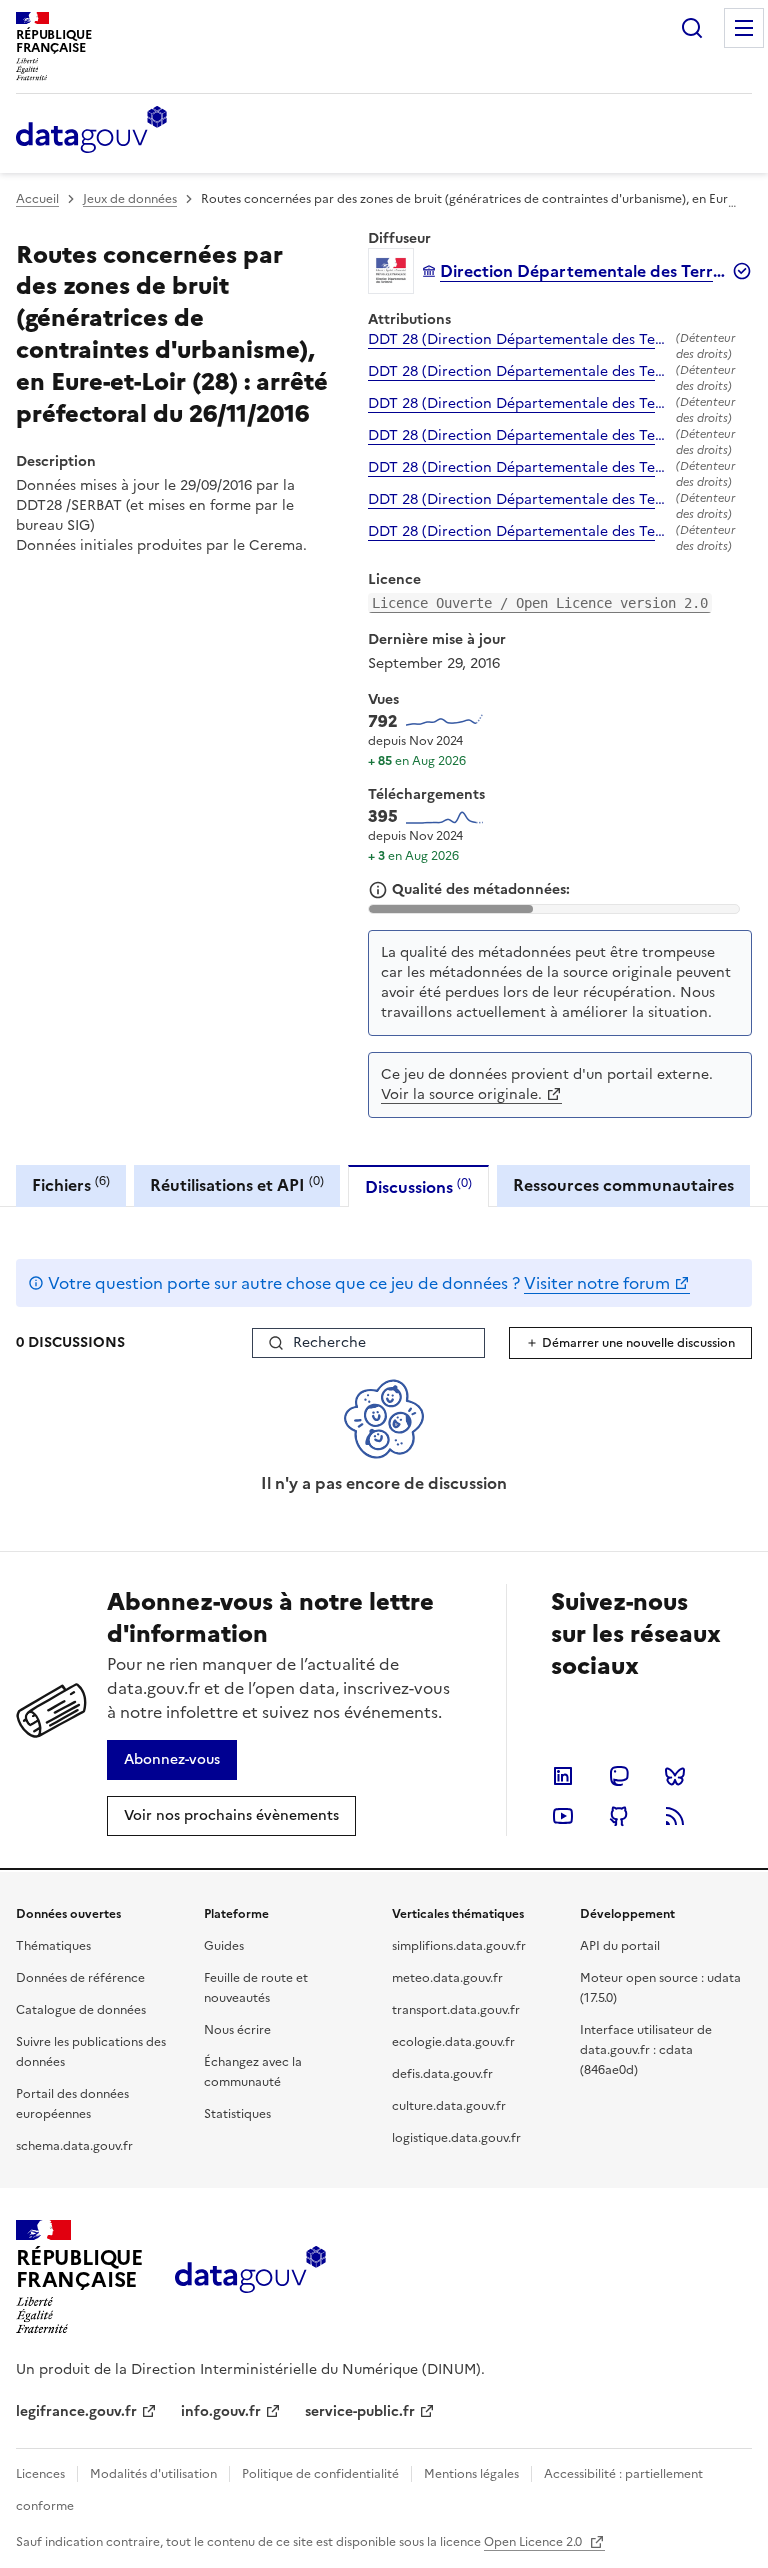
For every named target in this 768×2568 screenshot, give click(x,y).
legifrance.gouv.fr (76, 2411)
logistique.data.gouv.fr (456, 2138)
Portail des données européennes (72, 2104)
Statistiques (237, 2114)
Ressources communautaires (623, 1185)
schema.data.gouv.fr (74, 2146)
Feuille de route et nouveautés (256, 1988)
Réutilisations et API (237, 1184)
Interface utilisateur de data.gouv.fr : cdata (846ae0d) (646, 2050)
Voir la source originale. (461, 1094)
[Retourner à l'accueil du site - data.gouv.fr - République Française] (250, 2277)
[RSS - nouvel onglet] (675, 1816)
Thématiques (53, 1946)
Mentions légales (471, 2474)
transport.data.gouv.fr (456, 2010)
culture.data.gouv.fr (449, 2106)
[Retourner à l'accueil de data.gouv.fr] (91, 131)
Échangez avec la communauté (253, 2072)
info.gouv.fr (221, 2411)
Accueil (37, 199)
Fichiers (71, 1184)
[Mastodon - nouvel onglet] (619, 1776)
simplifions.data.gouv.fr (459, 1946)
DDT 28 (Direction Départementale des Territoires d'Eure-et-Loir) (518, 340)
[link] (172, 1760)
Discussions (418, 1186)
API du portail (620, 1946)
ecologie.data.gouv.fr (453, 2042)
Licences (40, 2474)
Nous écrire (237, 2030)
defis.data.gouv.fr (442, 2074)
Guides (224, 1946)
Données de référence (80, 1978)
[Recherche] (692, 28)
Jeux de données (130, 199)
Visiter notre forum (597, 1283)
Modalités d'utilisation (153, 2474)
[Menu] (744, 28)
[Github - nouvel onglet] (619, 1816)
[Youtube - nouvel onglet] (563, 1816)
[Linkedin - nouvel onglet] (563, 1776)
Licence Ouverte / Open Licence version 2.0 (540, 603)
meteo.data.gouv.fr (447, 1978)
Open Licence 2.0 (534, 2542)
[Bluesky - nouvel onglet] (675, 1776)
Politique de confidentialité (320, 2474)
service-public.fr (360, 2411)
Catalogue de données (81, 2010)
